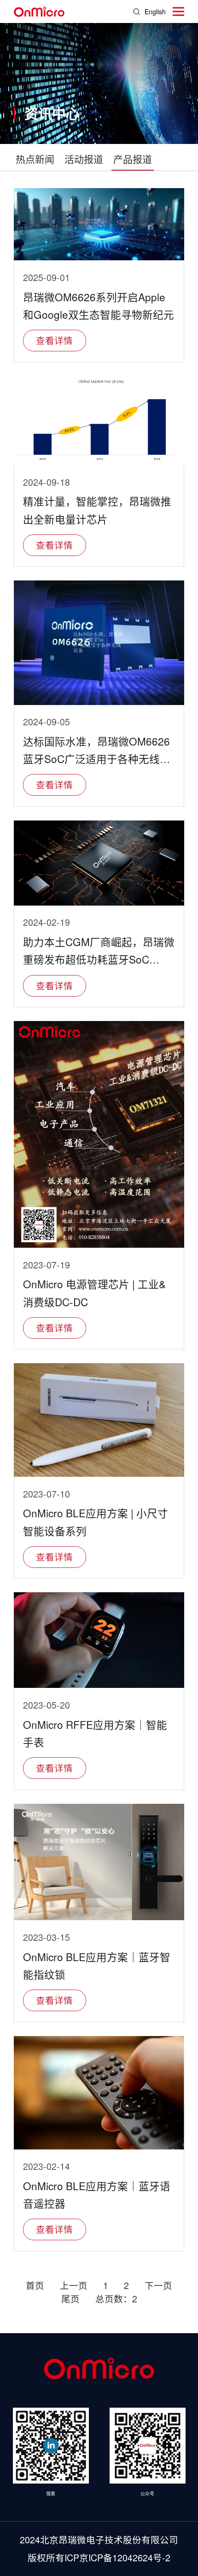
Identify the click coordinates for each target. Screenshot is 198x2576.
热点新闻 (35, 159)
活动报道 (84, 159)
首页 (35, 2285)
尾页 (70, 2299)
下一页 (158, 2285)
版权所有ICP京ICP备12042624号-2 (99, 2558)
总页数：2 (116, 2299)
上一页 (74, 2285)
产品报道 (133, 159)
